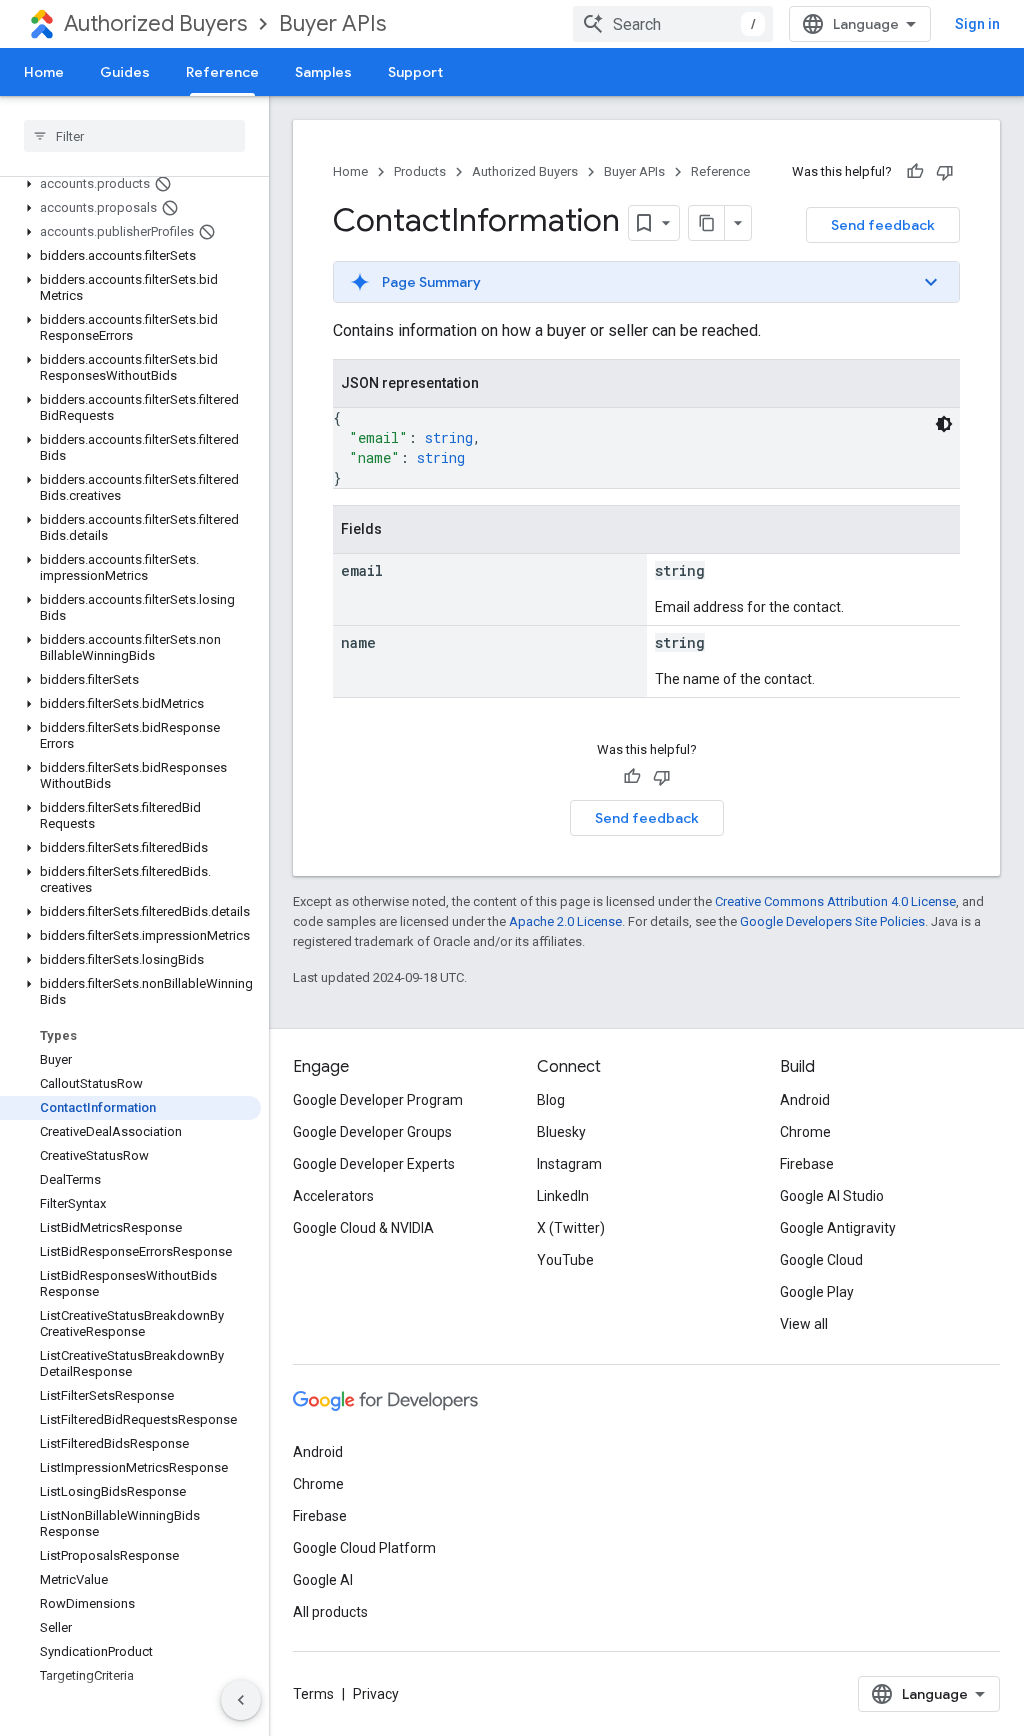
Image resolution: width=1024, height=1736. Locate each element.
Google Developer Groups (372, 1132)
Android (805, 1100)
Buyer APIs (332, 23)
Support (415, 72)
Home (44, 72)
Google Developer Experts (374, 1164)
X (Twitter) (571, 1228)
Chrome (805, 1132)
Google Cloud (821, 1260)
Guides (125, 72)
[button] (130, 184)
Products (420, 171)
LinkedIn (563, 1196)
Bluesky (561, 1132)
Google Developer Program (378, 1100)
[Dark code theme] (944, 424)
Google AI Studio (832, 1196)
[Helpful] (915, 172)
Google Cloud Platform (364, 1548)
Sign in (977, 24)
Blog (551, 1100)
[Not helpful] (945, 172)
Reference (222, 72)
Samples (323, 72)
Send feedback (883, 225)
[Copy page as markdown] (707, 223)
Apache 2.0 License (565, 921)
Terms (313, 1694)
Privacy (376, 1694)
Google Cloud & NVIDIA (363, 1228)
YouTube (565, 1260)
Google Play (817, 1292)
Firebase (807, 1164)
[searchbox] (134, 136)
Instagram (569, 1164)
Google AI (323, 1580)
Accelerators (333, 1196)
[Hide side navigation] (241, 1700)
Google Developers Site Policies (832, 921)
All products (330, 1612)
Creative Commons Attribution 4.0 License (835, 901)
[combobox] (673, 24)
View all (804, 1324)
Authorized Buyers (155, 23)
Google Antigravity (838, 1228)
